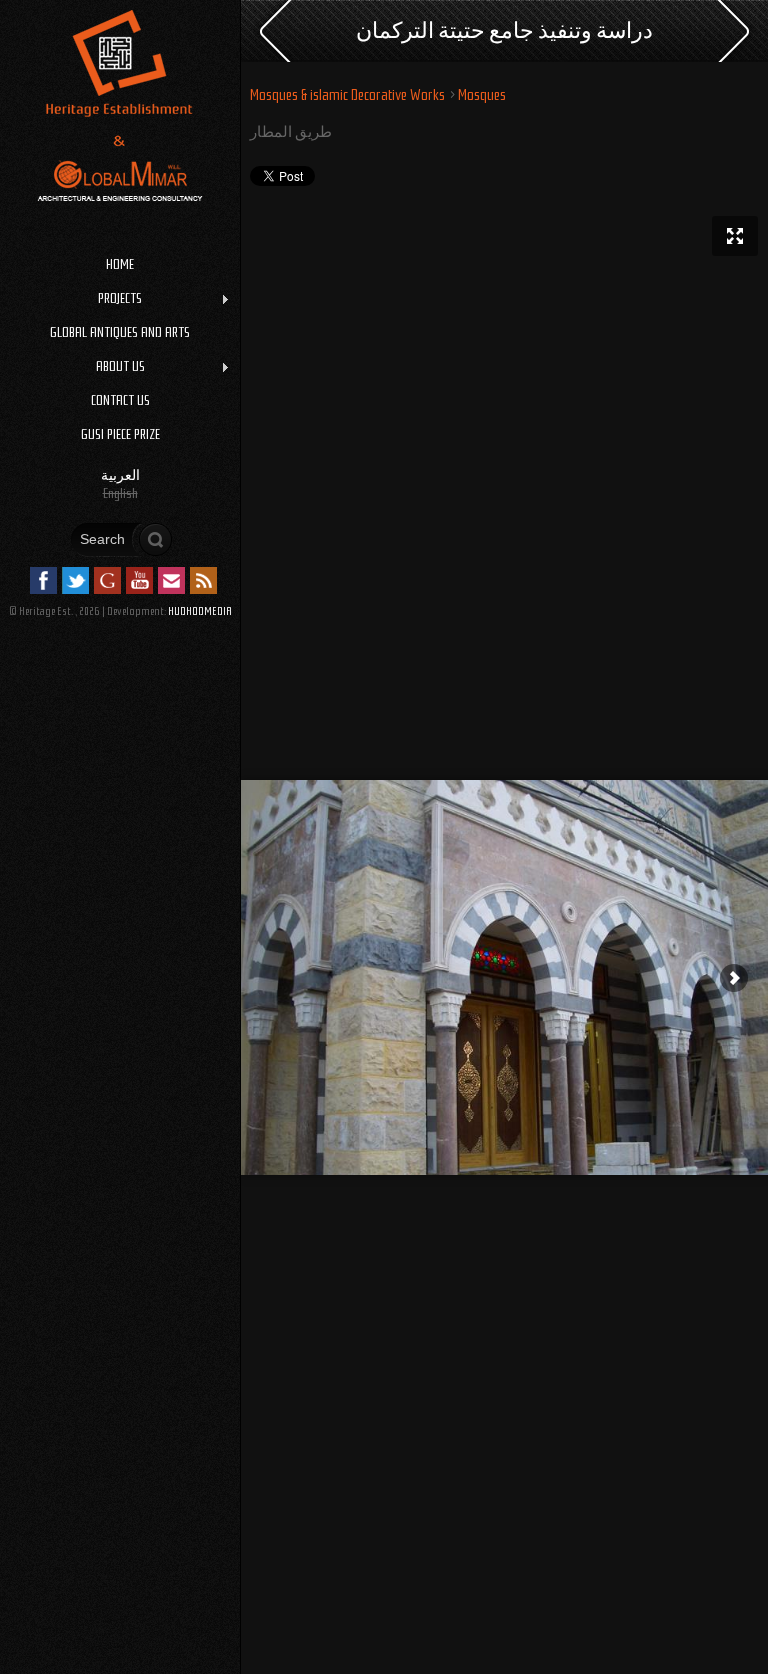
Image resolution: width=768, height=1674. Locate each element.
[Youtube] (139, 580)
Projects (71, 299)
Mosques (482, 95)
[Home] (120, 219)
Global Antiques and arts (120, 332)
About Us (72, 367)
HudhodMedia (200, 611)
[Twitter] (75, 580)
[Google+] (107, 580)
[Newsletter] (171, 580)
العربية (120, 475)
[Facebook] (43, 580)
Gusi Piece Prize (120, 434)
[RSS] (203, 580)
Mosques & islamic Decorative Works (347, 95)
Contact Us (120, 400)
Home (120, 264)
